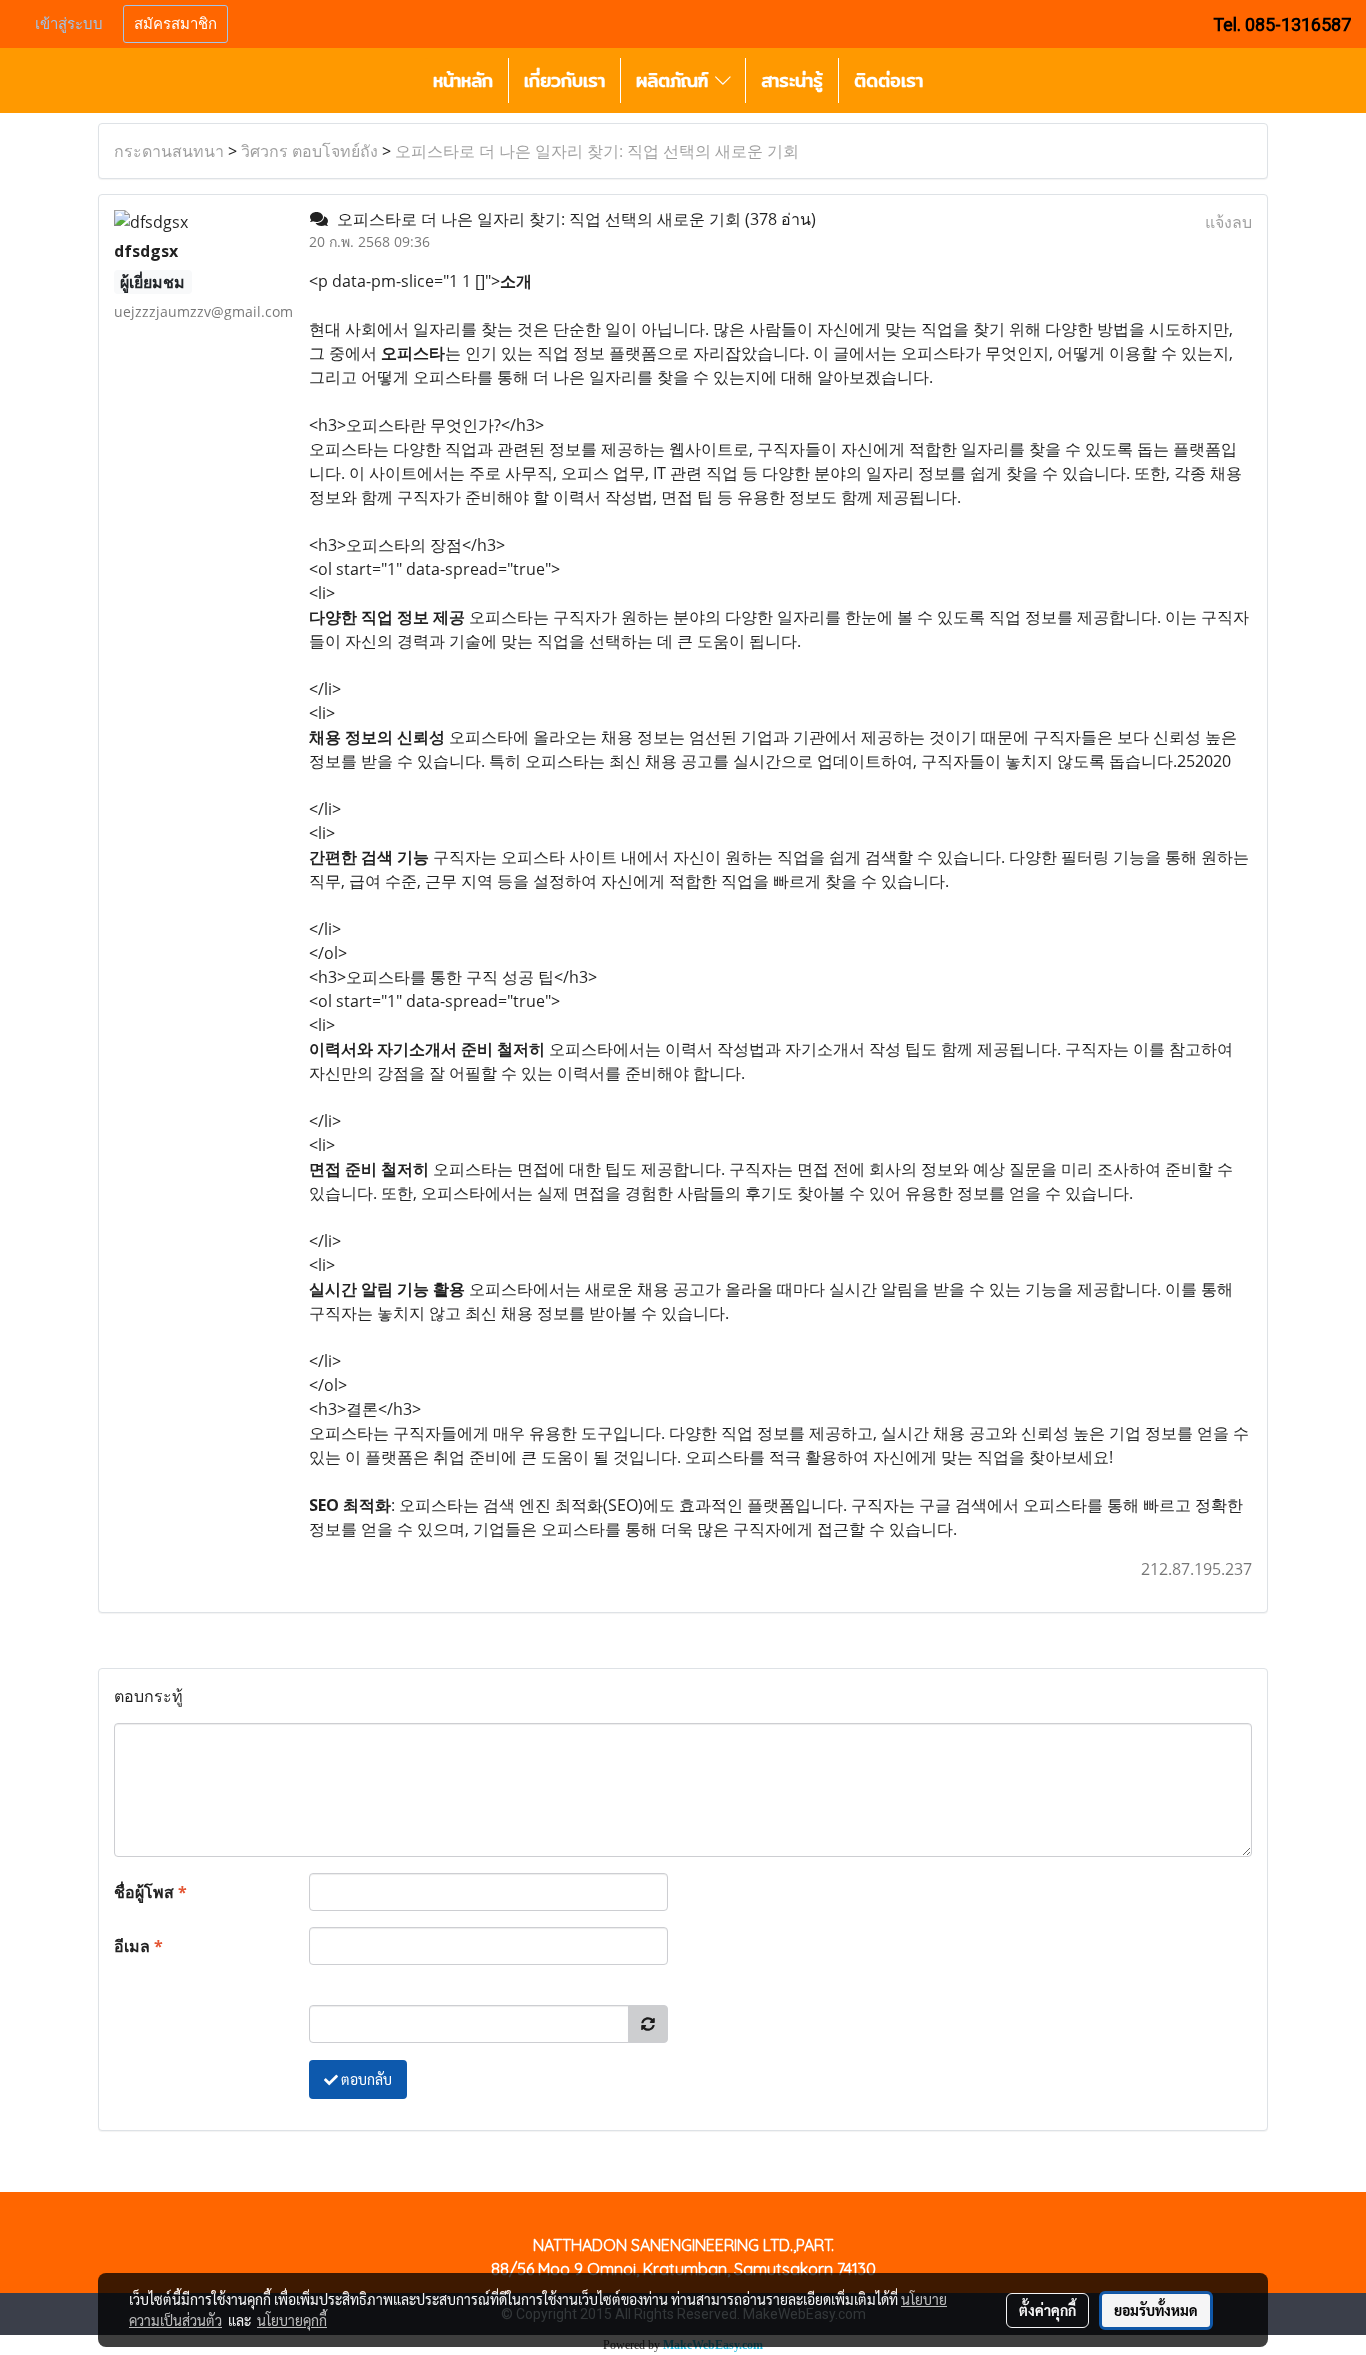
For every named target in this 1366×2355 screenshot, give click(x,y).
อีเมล (138, 1946)
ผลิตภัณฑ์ (675, 80)
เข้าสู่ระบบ (69, 24)
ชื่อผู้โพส (150, 1892)
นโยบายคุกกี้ (292, 2320)
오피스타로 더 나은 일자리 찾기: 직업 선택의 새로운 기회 (597, 151)
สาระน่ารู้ (792, 80)
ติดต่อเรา (888, 80)
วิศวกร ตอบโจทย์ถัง (309, 151)
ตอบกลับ (365, 2079)
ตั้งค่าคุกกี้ (1047, 2310)
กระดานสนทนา (169, 151)
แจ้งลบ (1228, 222)
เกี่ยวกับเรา (564, 80)
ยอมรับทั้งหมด (1156, 2310)
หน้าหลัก (463, 80)
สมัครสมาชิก (175, 24)
